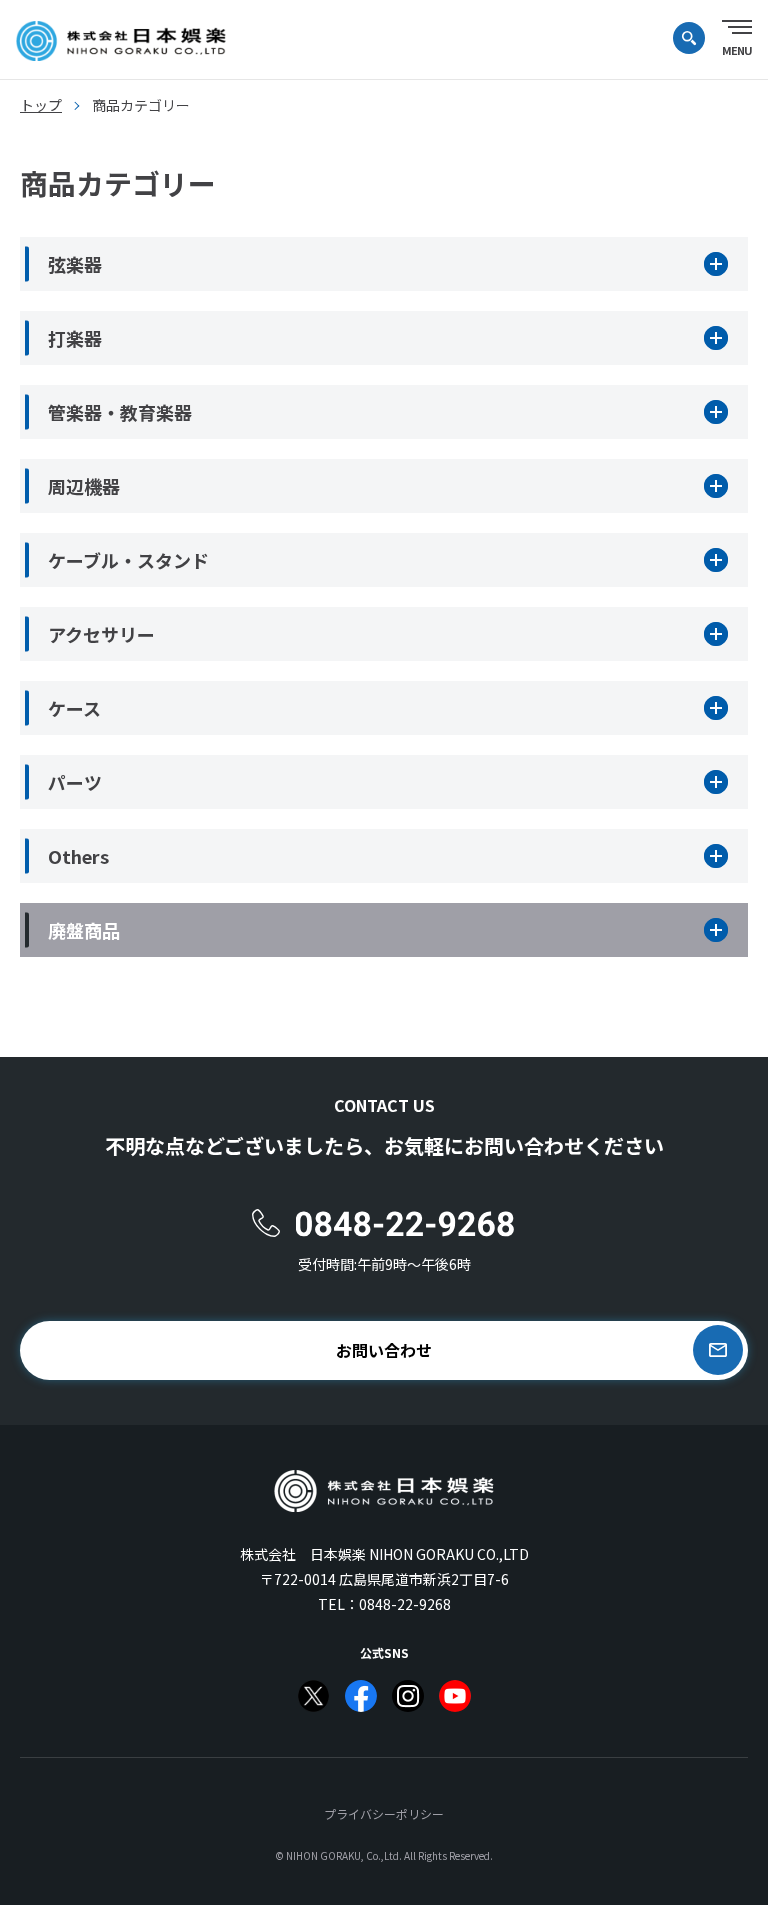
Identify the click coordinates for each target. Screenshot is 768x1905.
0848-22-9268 (405, 1604)
